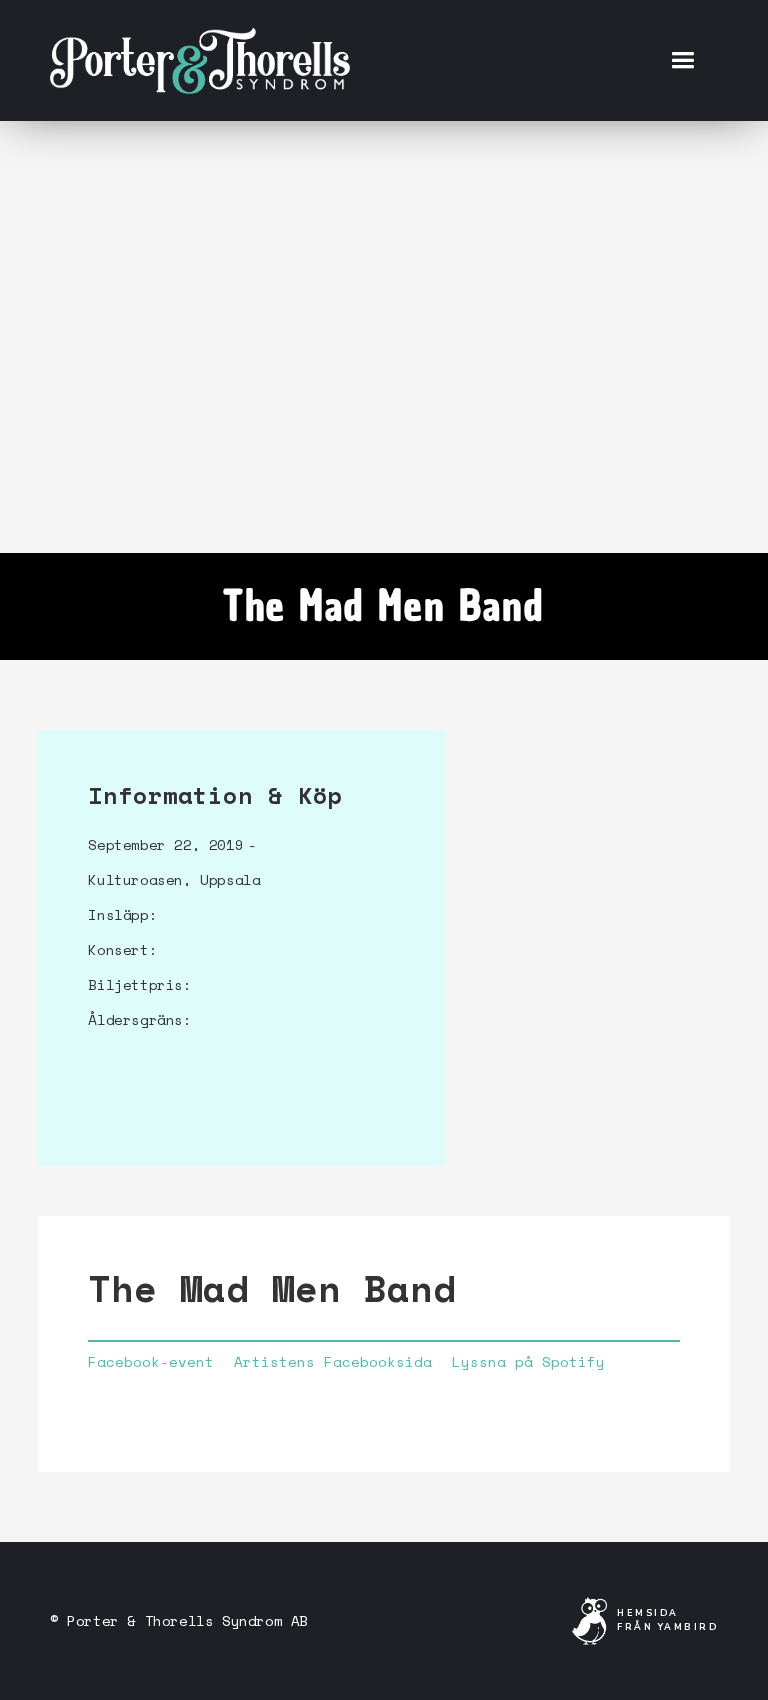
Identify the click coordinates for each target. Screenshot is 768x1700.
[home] (200, 60)
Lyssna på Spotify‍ (528, 1362)
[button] (682, 60)
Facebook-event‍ (151, 1362)
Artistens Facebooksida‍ (333, 1362)
